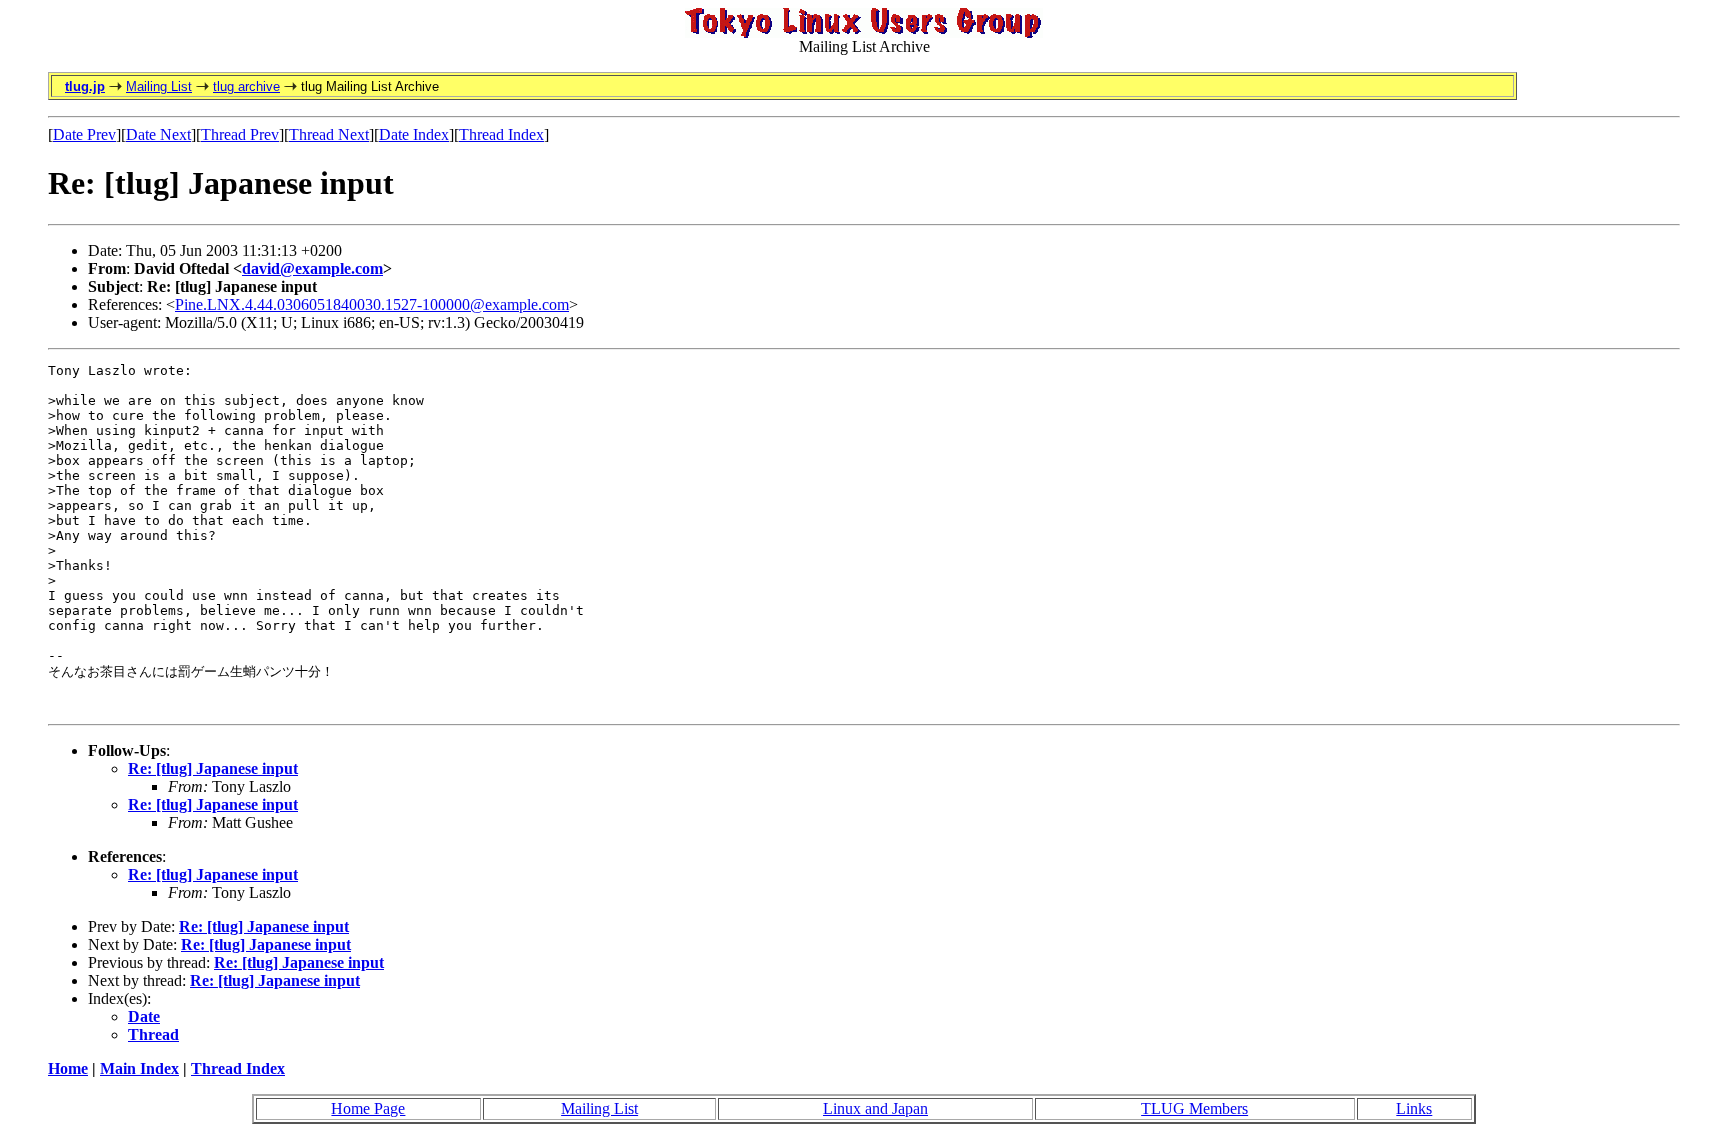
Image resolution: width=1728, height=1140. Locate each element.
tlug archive (246, 86)
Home (68, 1068)
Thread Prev (240, 134)
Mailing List (159, 86)
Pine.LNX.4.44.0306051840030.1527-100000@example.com (372, 304)
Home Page (368, 1108)
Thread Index (501, 134)
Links (1414, 1108)
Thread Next (329, 134)
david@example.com (312, 268)
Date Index (414, 134)
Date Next (158, 134)
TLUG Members (1194, 1108)
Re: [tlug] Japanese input (213, 768)
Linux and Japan (875, 1108)
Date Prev (84, 134)
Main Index (139, 1068)
